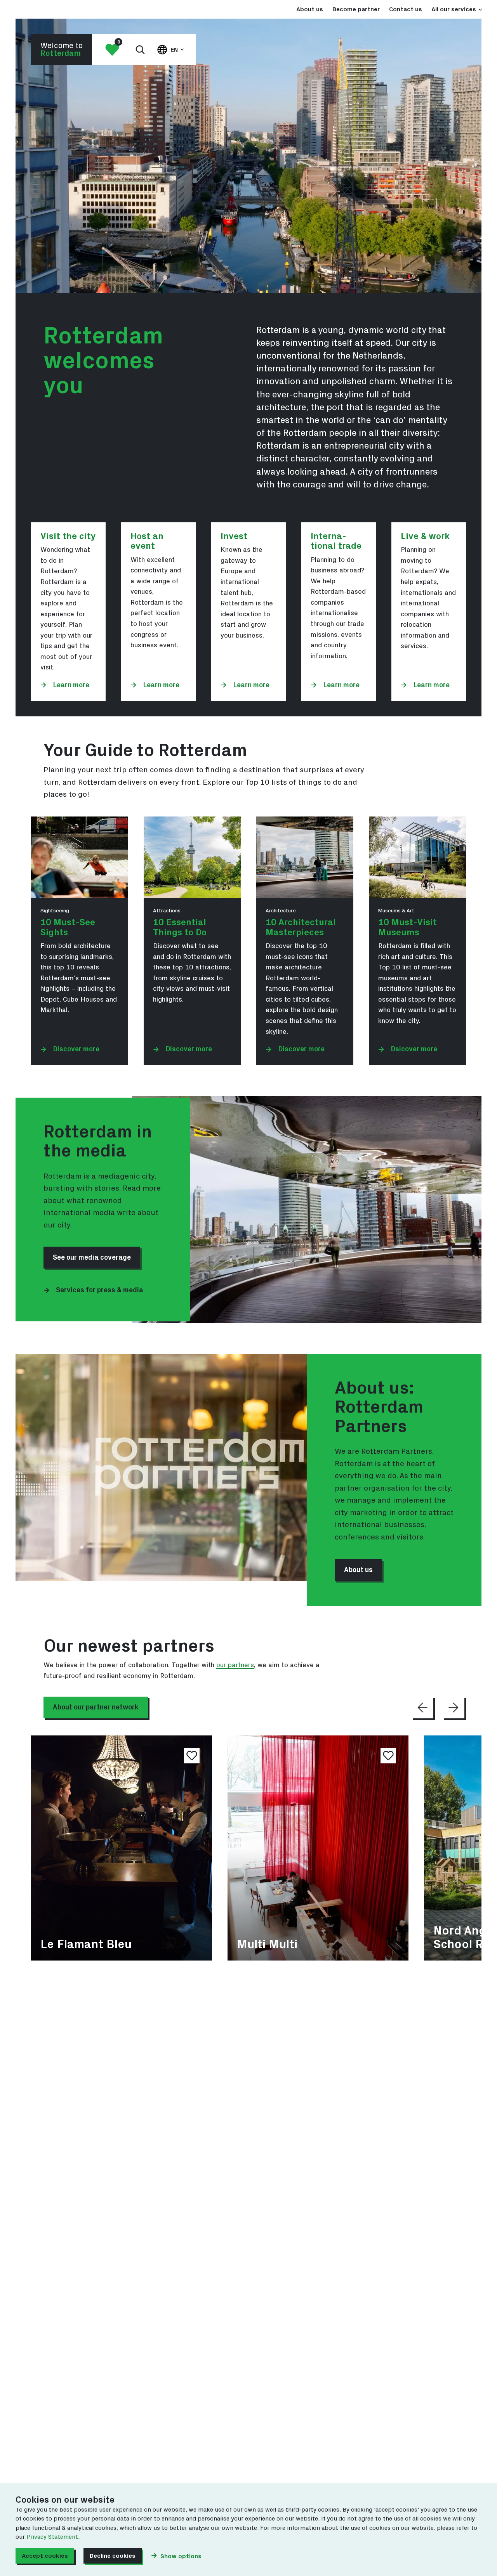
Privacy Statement (52, 2537)
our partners (235, 1665)
